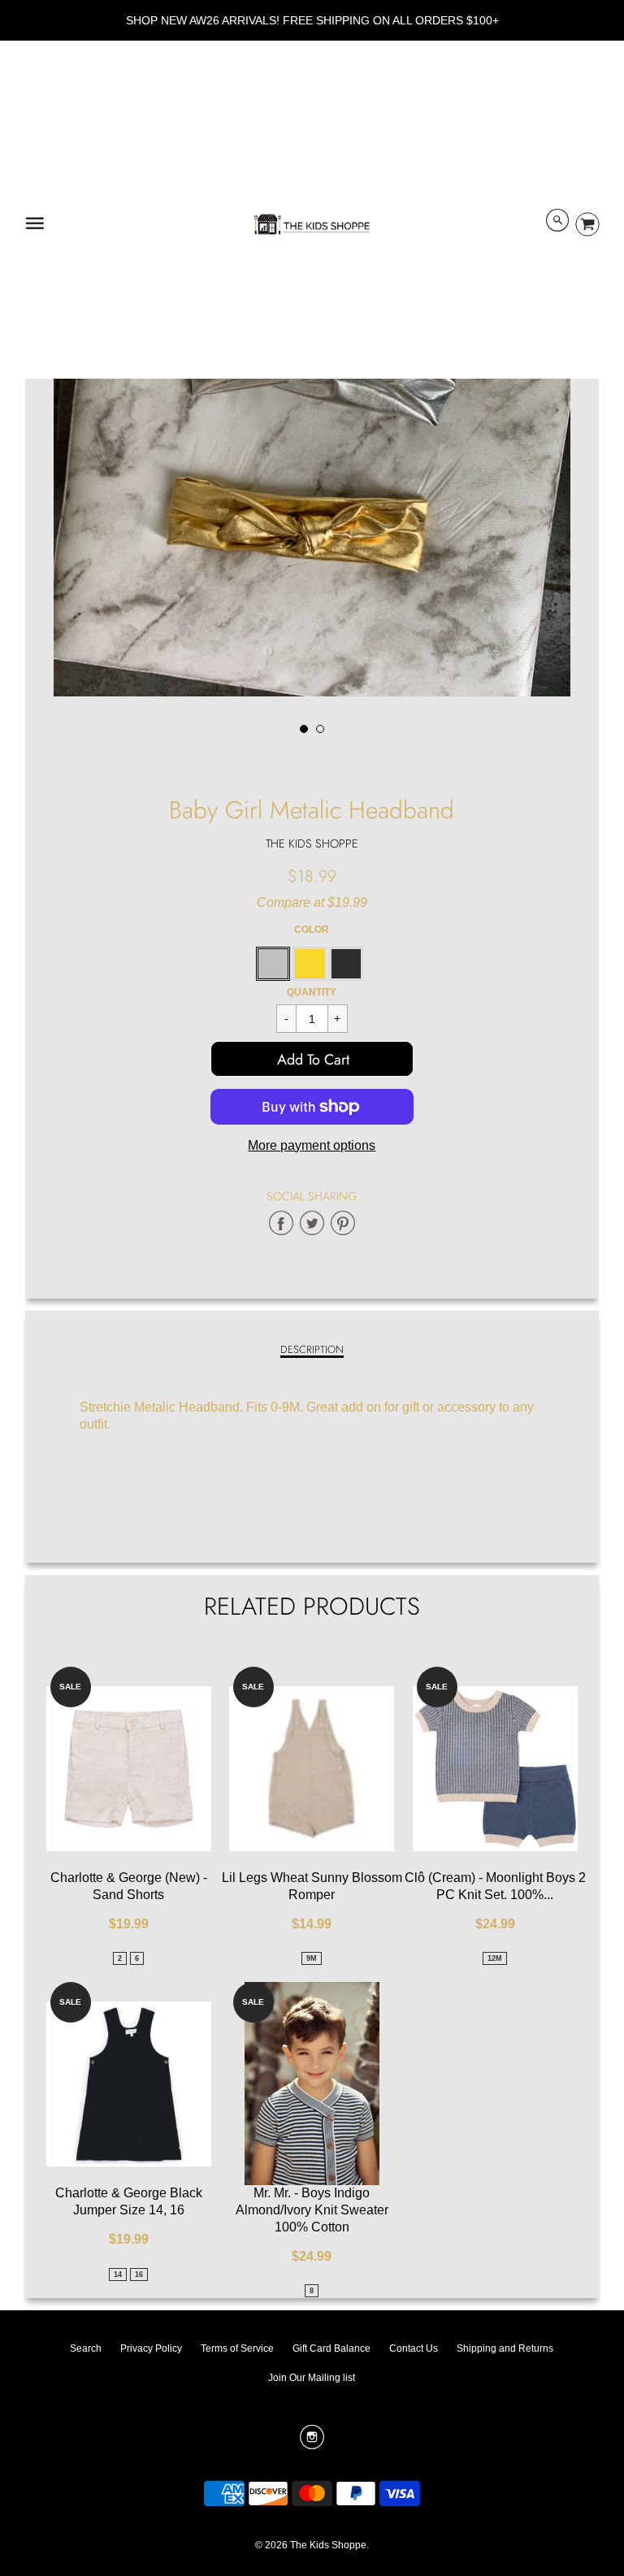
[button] (312, 1059)
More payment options (312, 1145)
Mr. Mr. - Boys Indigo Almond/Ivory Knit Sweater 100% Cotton (312, 2210)
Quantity (312, 992)
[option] (312, 438)
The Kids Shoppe (312, 843)
